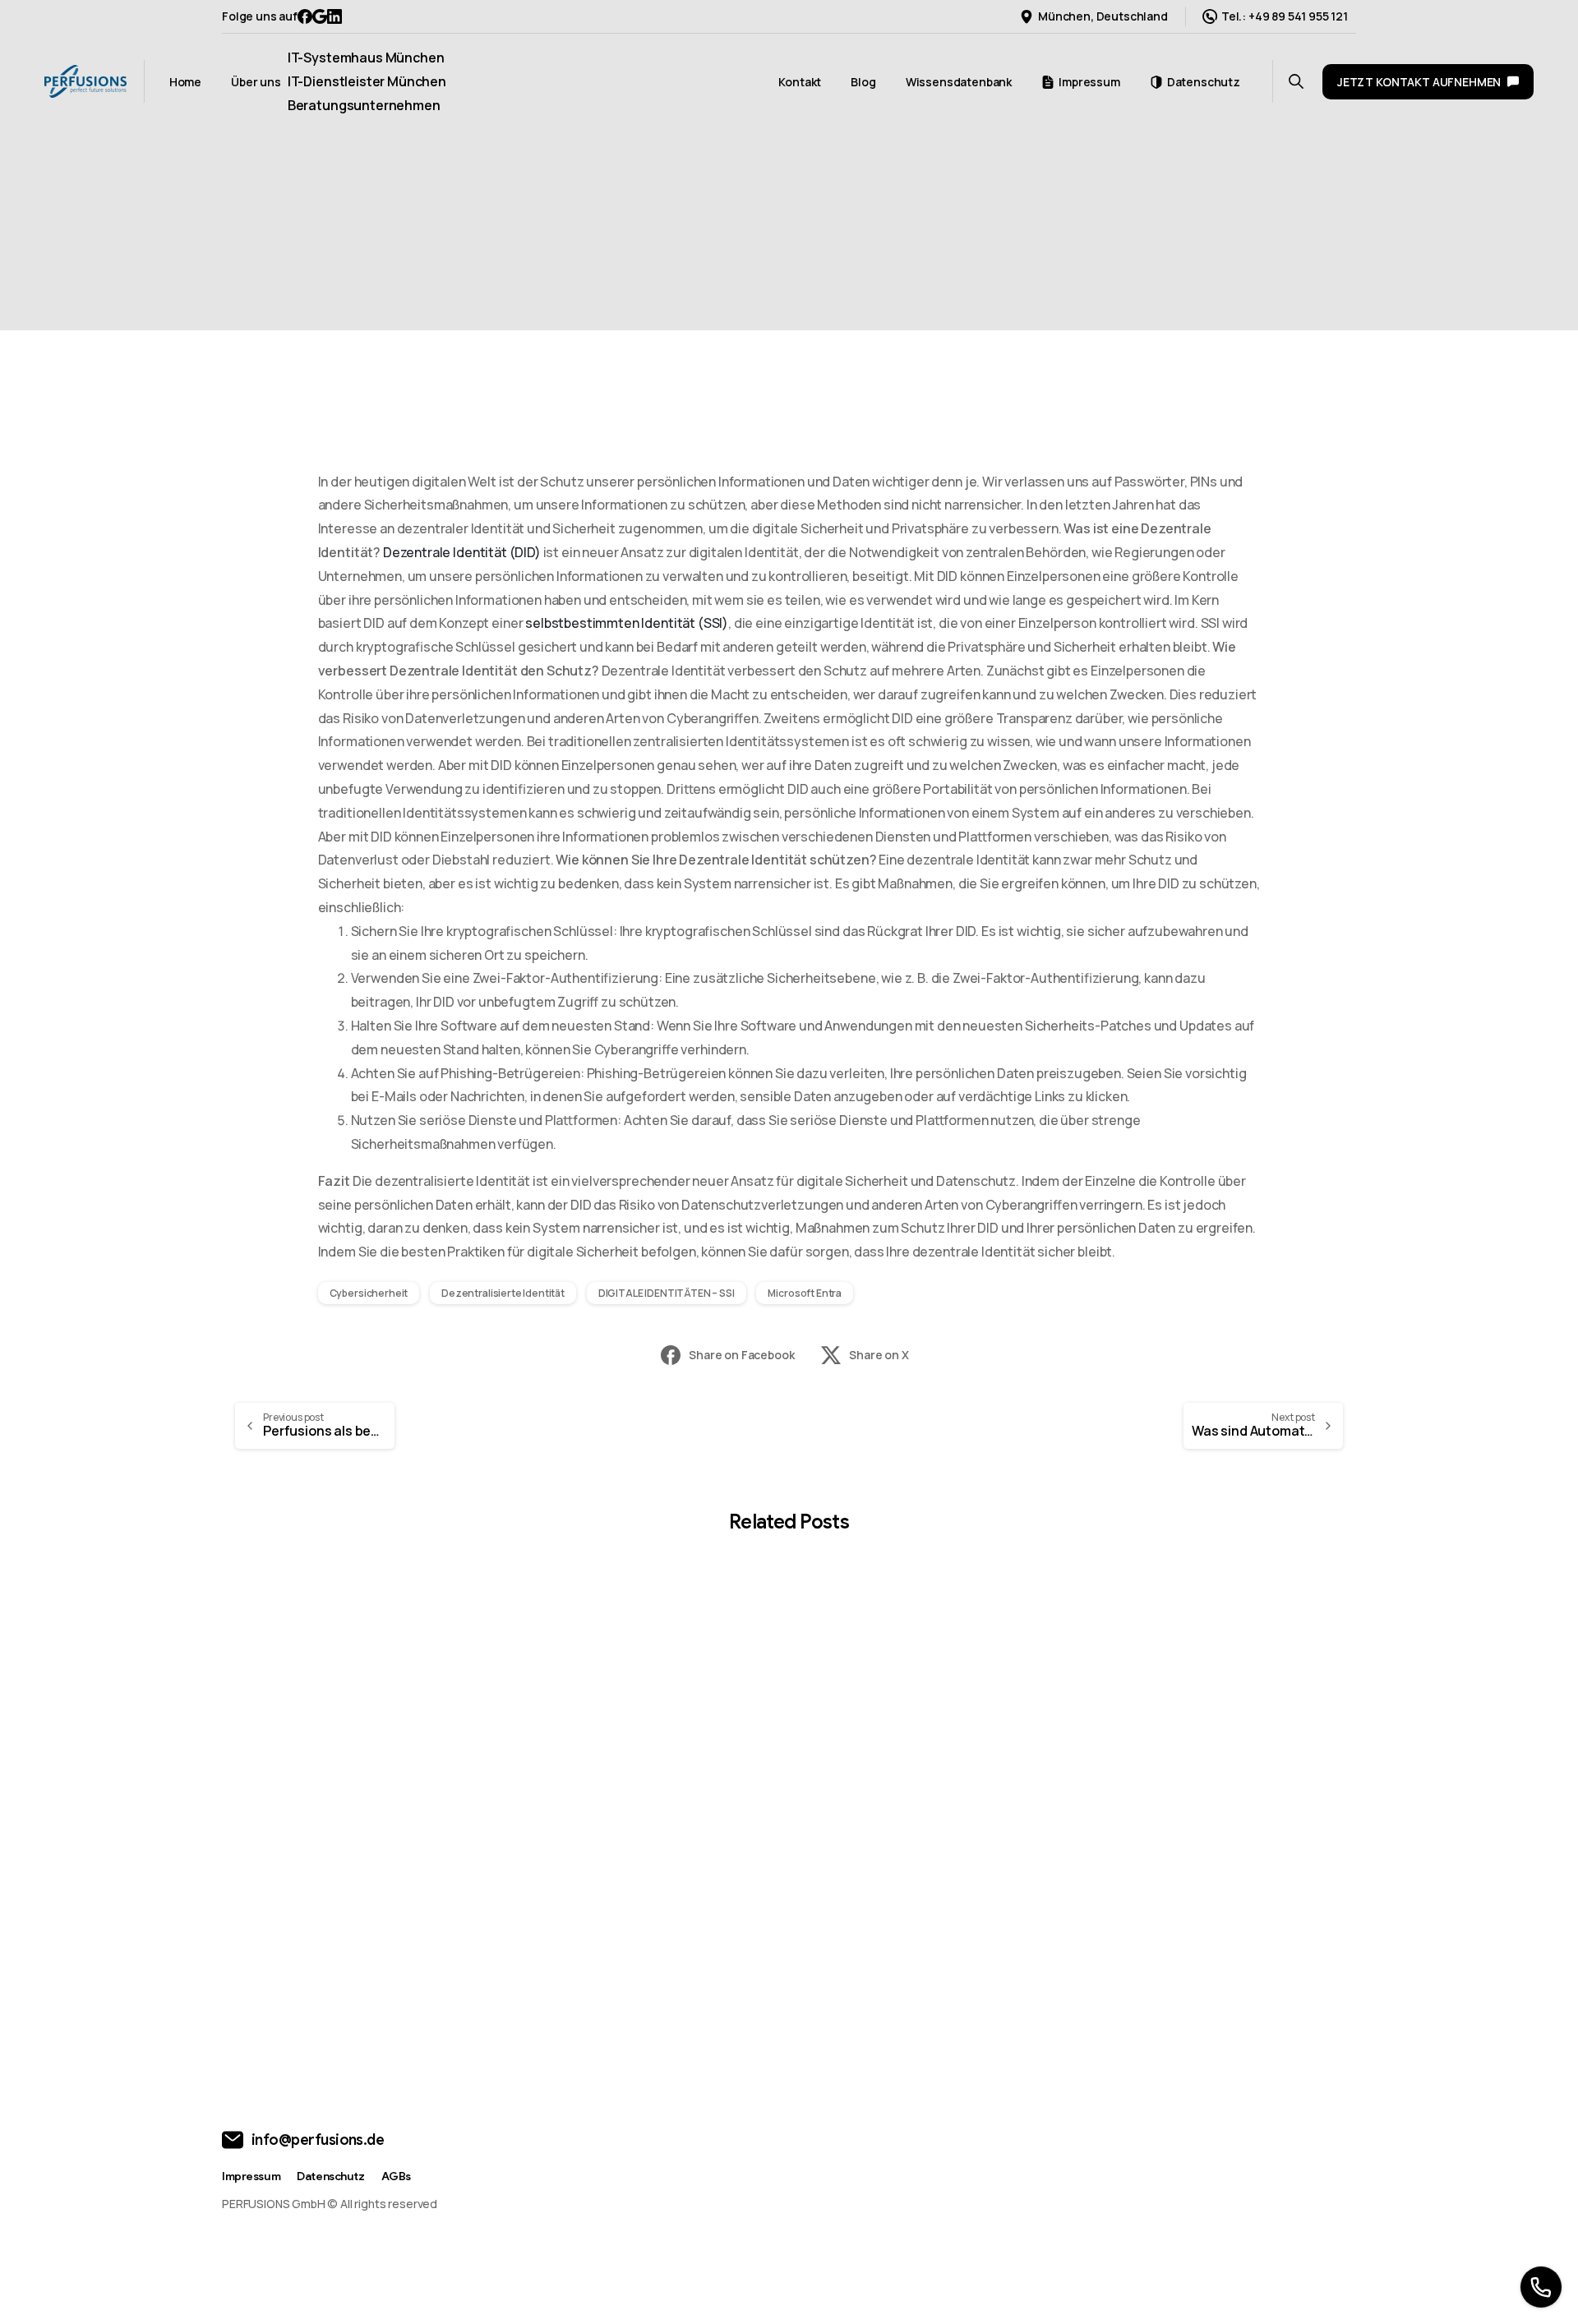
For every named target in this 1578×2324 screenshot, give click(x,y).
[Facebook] (305, 16)
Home (789, 228)
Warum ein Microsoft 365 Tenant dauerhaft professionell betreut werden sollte (351, 1860)
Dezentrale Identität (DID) (462, 552)
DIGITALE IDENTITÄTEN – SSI (667, 1293)
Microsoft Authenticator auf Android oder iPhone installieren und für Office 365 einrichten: (1214, 1860)
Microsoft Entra (805, 1293)
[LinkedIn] (335, 16)
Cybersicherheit (369, 1293)
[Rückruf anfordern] (1541, 2287)
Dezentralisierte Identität (503, 1293)
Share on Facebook (741, 1355)
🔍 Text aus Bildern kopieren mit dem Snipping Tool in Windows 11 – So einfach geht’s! (639, 1860)
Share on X (879, 1355)
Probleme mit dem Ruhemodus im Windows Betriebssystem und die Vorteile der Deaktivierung (930, 1860)
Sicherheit (798, 252)
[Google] (320, 16)
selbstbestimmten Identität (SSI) (627, 623)
